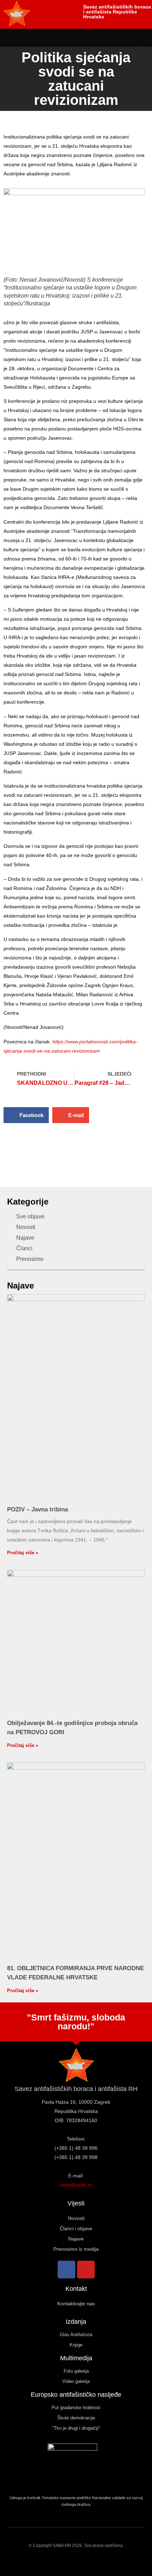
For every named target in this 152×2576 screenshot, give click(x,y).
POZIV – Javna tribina (37, 1509)
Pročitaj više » (23, 1553)
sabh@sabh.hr (76, 2185)
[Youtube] (86, 2270)
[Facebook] (66, 2270)
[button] (17, 38)
